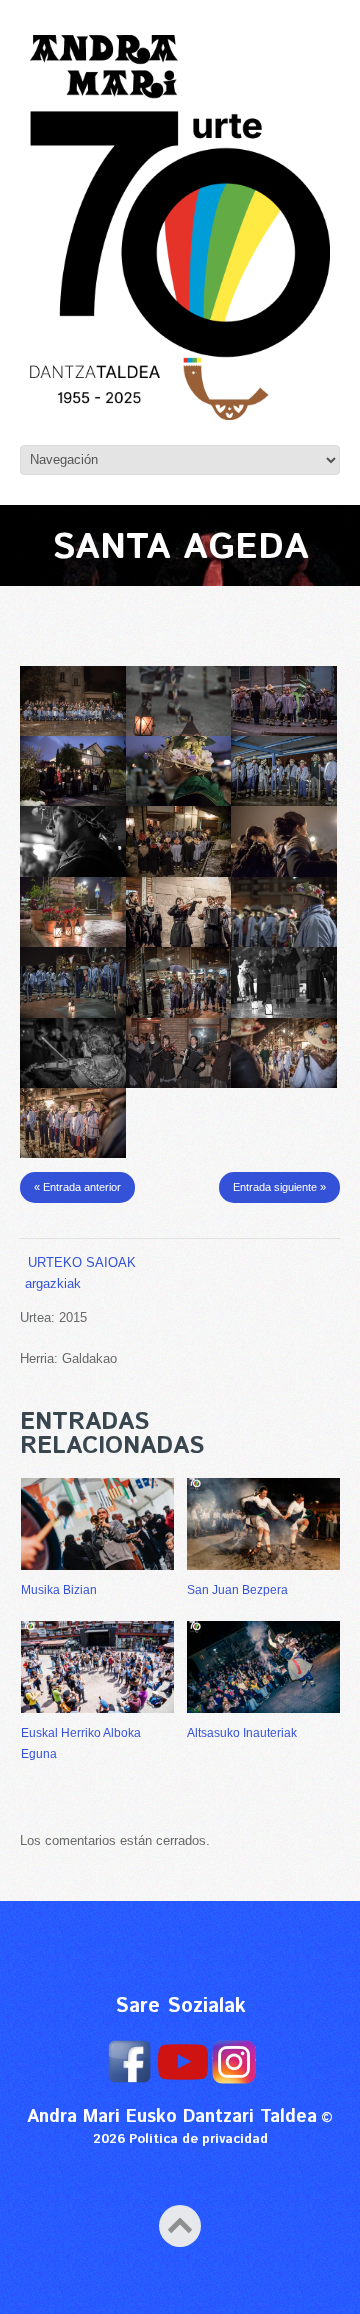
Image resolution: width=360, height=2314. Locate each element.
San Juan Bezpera (237, 1590)
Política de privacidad (198, 2139)
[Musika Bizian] (97, 1524)
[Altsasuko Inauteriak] (263, 1667)
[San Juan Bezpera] (263, 1524)
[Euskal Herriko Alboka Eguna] (97, 1667)
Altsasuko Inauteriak (242, 1733)
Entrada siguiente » (279, 1187)
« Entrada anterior (77, 1187)
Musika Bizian (59, 1590)
